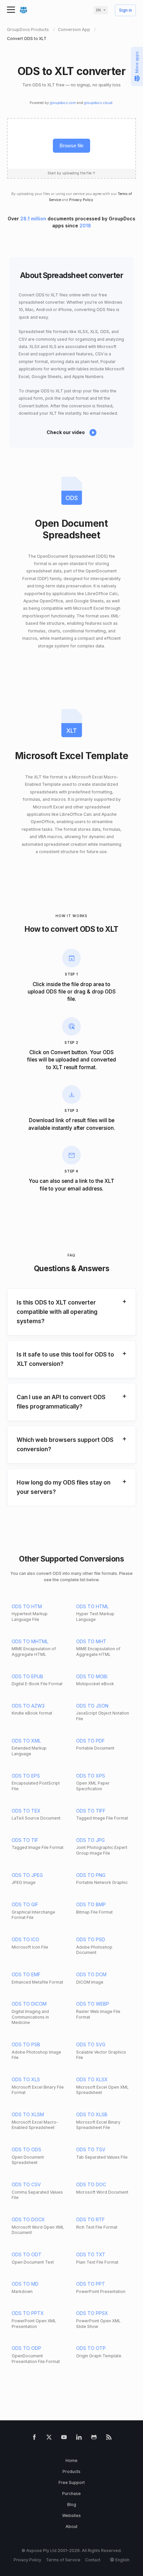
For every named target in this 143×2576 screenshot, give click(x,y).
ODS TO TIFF (91, 1811)
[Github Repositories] (94, 2438)
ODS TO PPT (91, 2284)
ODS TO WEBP (93, 2004)
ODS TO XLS (26, 2079)
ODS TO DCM (91, 1974)
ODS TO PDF (90, 1741)
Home (71, 2460)
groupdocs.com (63, 103)
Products (71, 2471)
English (122, 2560)
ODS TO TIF (25, 1840)
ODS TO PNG (91, 1875)
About (71, 2526)
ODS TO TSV (91, 2149)
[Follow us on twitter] (49, 2438)
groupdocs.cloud (98, 103)
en (98, 10)
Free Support (72, 2482)
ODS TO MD (25, 2284)
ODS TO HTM (27, 1606)
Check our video (66, 432)
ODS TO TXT (91, 2254)
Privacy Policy (81, 200)
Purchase (71, 2493)
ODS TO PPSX (92, 2313)
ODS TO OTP (91, 2348)
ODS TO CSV (26, 2184)
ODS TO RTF (90, 2219)
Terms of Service (63, 2560)
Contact (93, 2560)
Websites (71, 2515)
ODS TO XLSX (92, 2079)
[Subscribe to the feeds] (109, 2438)
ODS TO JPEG (27, 1875)
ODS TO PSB (26, 2044)
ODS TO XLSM (28, 2114)
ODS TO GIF (25, 1904)
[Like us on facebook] (34, 2438)
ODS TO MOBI (92, 1676)
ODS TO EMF (26, 1974)
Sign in (126, 11)
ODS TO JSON (92, 1706)
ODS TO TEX (26, 1811)
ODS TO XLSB (92, 2114)
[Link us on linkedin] (79, 2438)
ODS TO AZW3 (28, 1706)
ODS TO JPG (90, 1840)
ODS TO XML (26, 1741)
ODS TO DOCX (28, 2219)
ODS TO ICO (25, 1939)
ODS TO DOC (91, 2184)
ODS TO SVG (91, 2044)
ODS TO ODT (27, 2254)
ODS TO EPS (26, 1776)
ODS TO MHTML (30, 1641)
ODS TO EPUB (27, 1676)
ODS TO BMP (91, 1904)
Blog (72, 2504)
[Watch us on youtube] (64, 2438)
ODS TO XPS (91, 1776)
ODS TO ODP (26, 2348)
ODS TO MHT (91, 1641)
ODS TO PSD (91, 1939)
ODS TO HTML (92, 1606)
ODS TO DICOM (29, 2004)
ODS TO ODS (26, 2149)
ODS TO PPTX (28, 2313)
